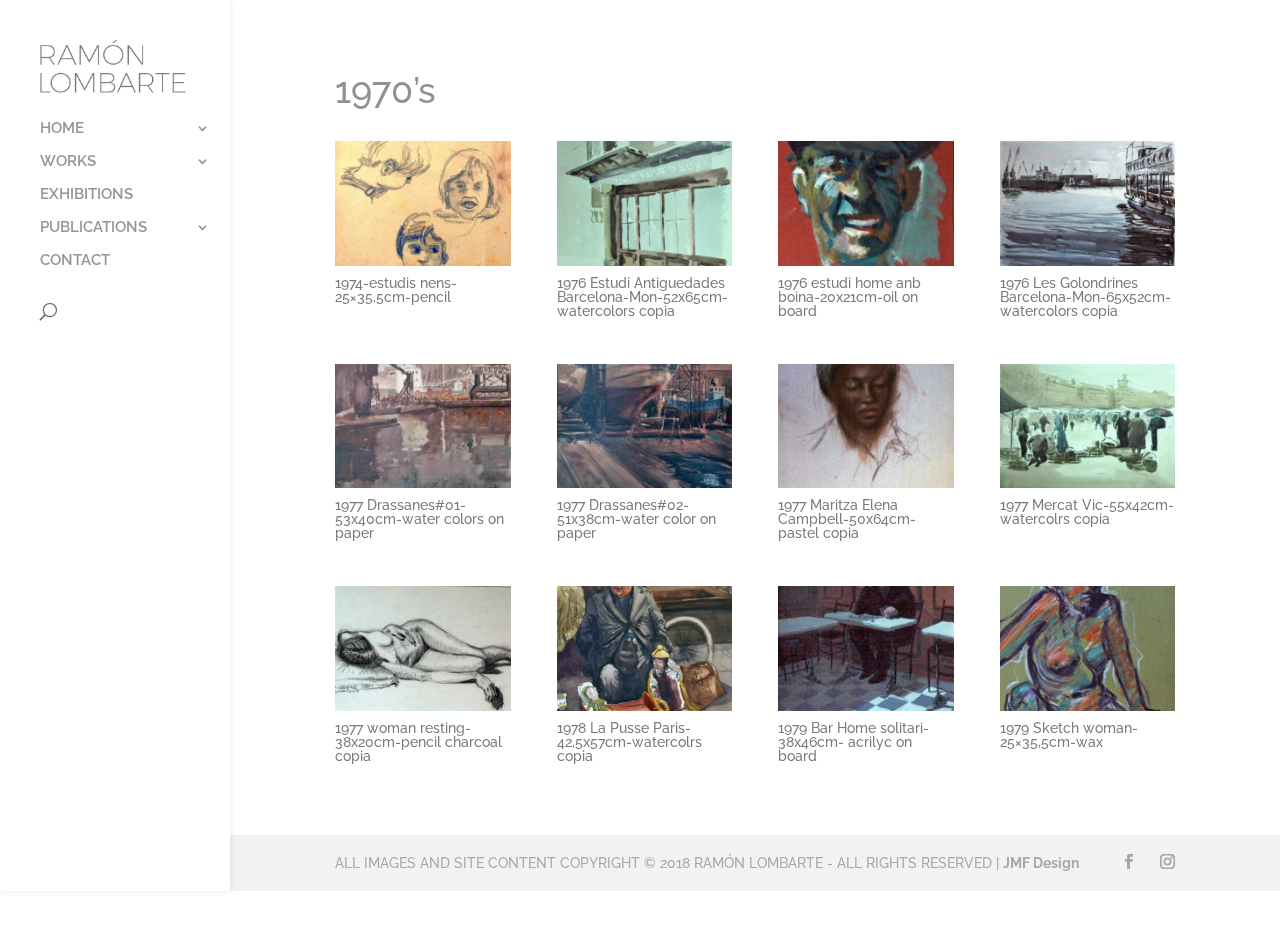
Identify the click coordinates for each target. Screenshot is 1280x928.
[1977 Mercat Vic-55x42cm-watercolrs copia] (1087, 488)
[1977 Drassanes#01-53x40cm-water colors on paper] (422, 488)
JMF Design (1041, 863)
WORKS (68, 162)
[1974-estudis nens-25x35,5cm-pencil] (422, 266)
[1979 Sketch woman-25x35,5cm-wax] (1087, 711)
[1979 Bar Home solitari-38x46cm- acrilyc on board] (865, 711)
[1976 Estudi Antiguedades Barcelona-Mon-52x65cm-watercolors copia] (644, 266)
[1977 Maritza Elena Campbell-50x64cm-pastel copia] (865, 488)
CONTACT (75, 261)
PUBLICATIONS (93, 228)
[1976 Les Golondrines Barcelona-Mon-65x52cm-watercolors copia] (1087, 266)
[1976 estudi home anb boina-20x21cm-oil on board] (865, 266)
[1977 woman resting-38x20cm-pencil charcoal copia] (422, 711)
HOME (62, 129)
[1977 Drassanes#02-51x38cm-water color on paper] (644, 488)
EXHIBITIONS (86, 195)
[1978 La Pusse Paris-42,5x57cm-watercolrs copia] (644, 711)
